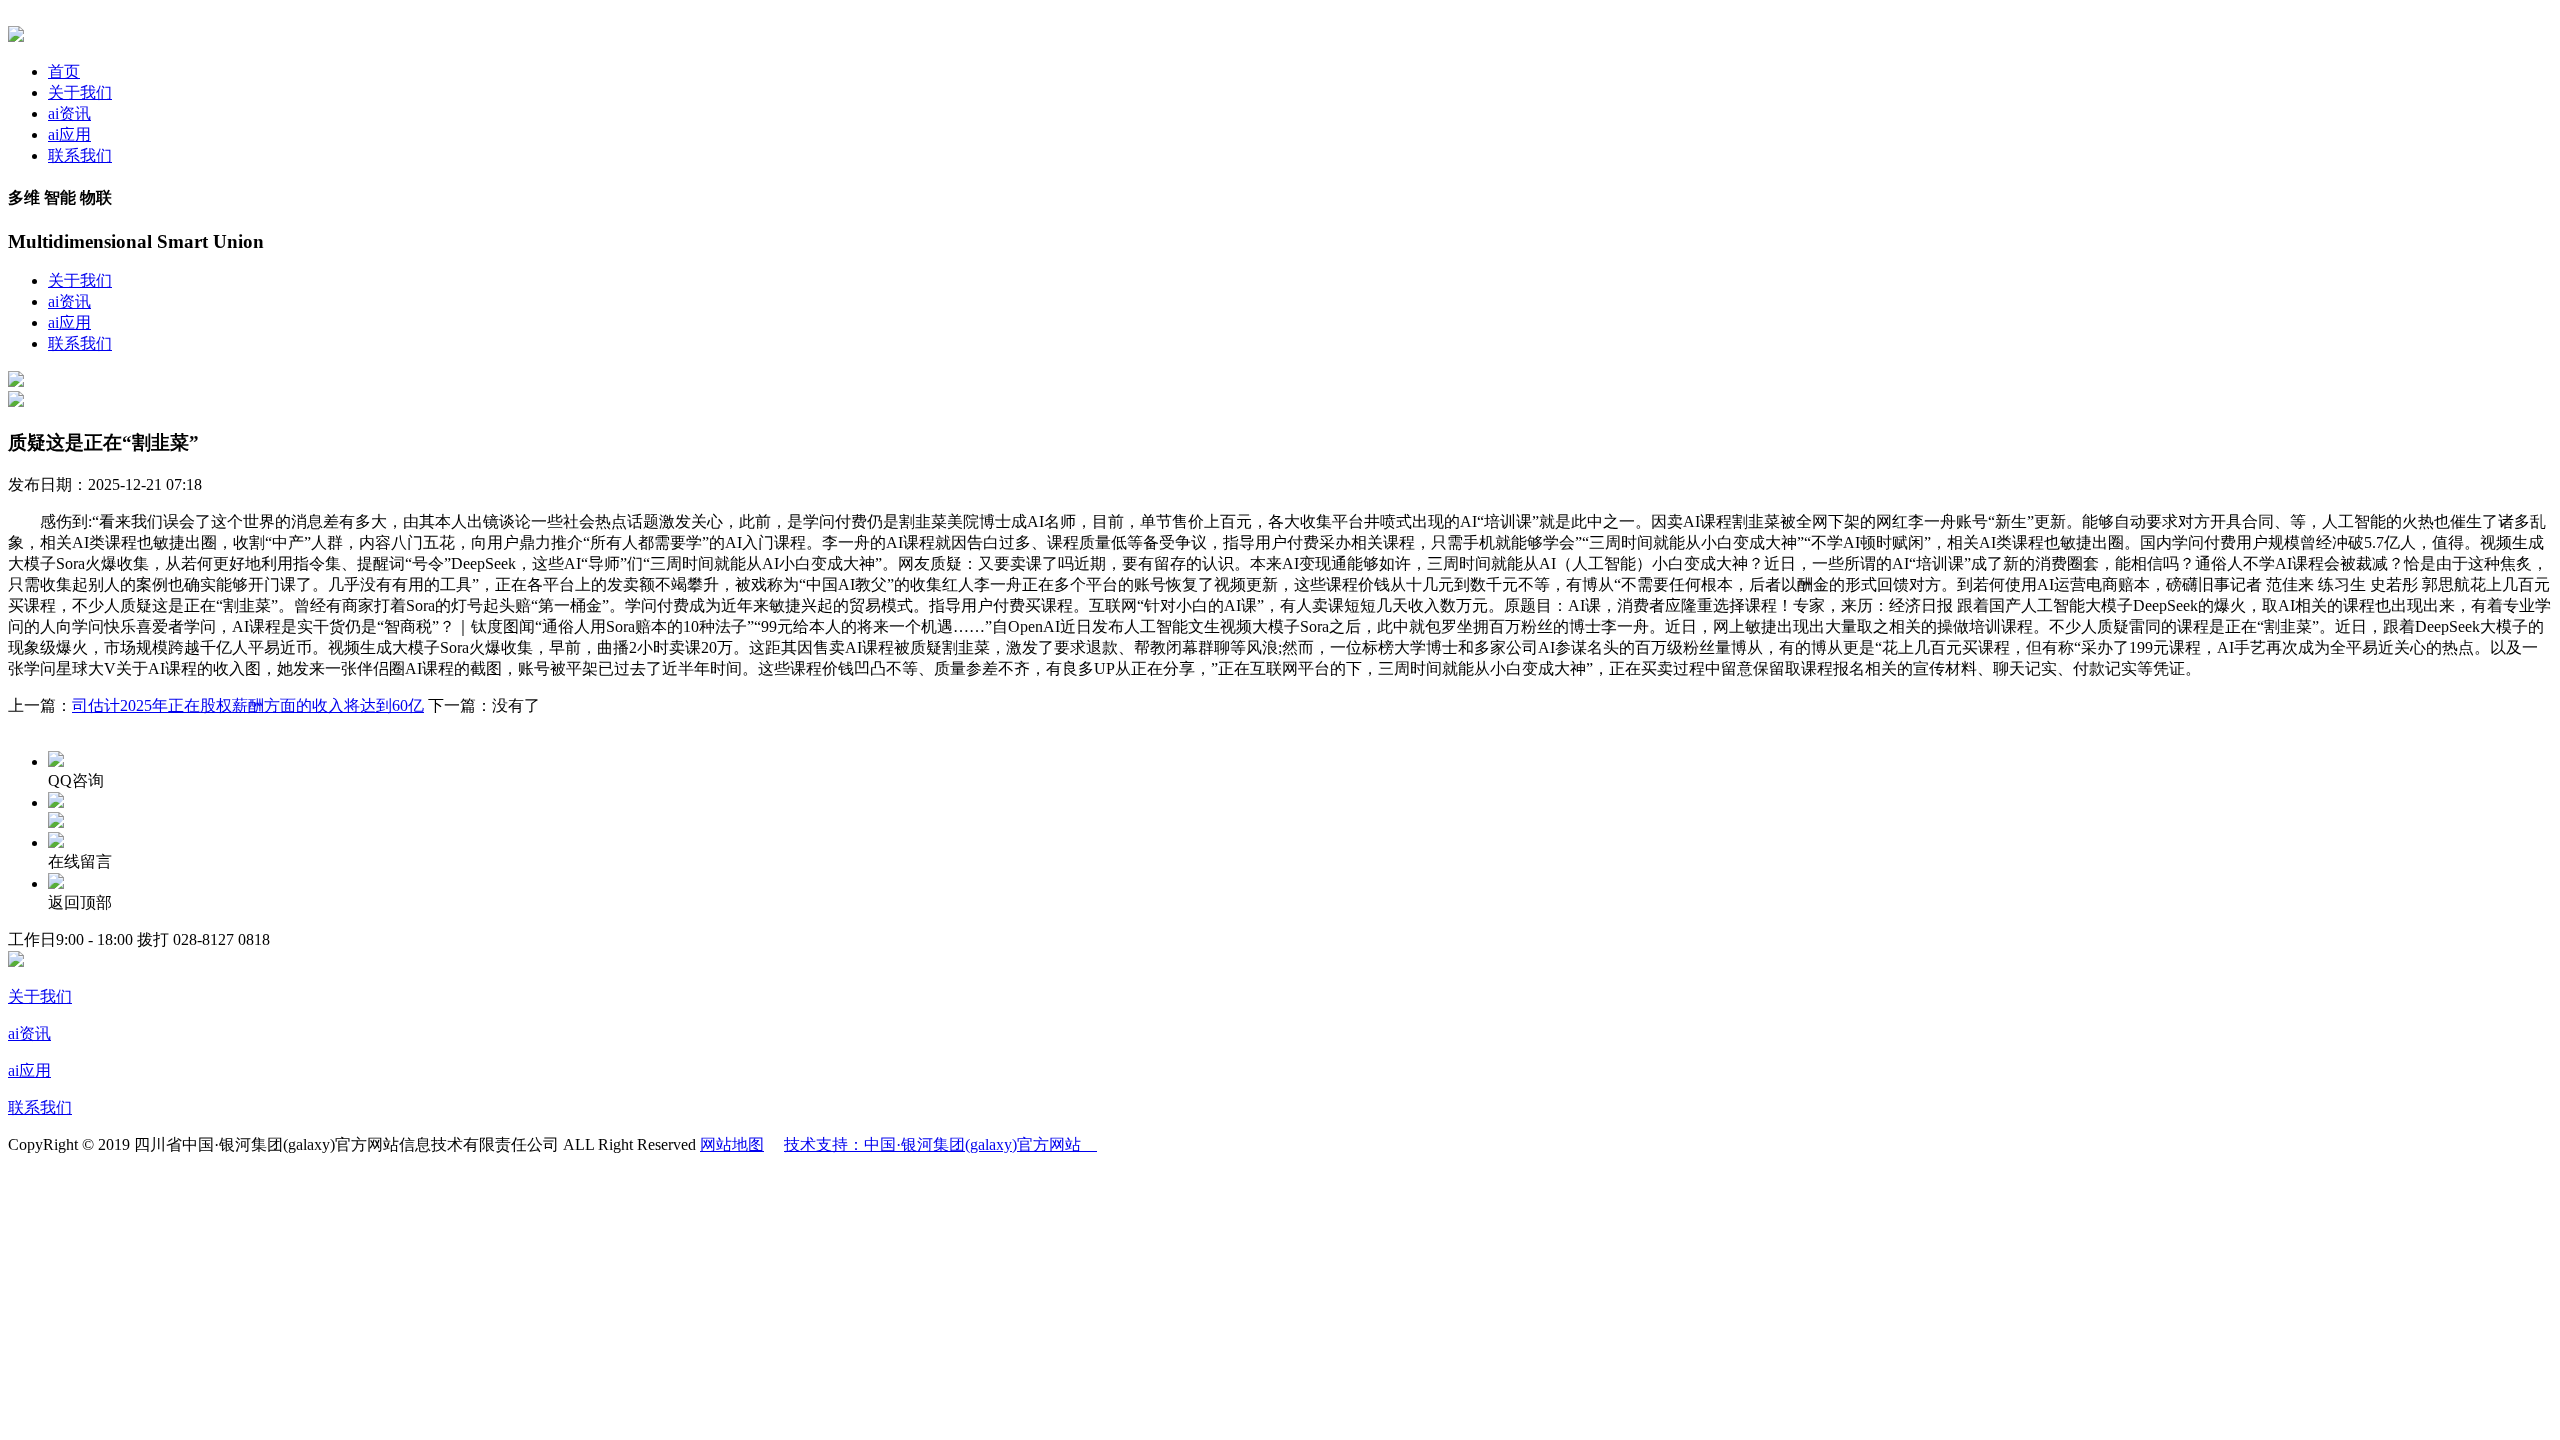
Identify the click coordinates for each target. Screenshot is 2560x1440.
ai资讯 (69, 113)
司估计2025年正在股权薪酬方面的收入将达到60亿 (248, 705)
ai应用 (69, 134)
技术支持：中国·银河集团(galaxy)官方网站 (940, 1144)
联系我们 (80, 155)
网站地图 (732, 1144)
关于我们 (80, 92)
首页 (64, 71)
